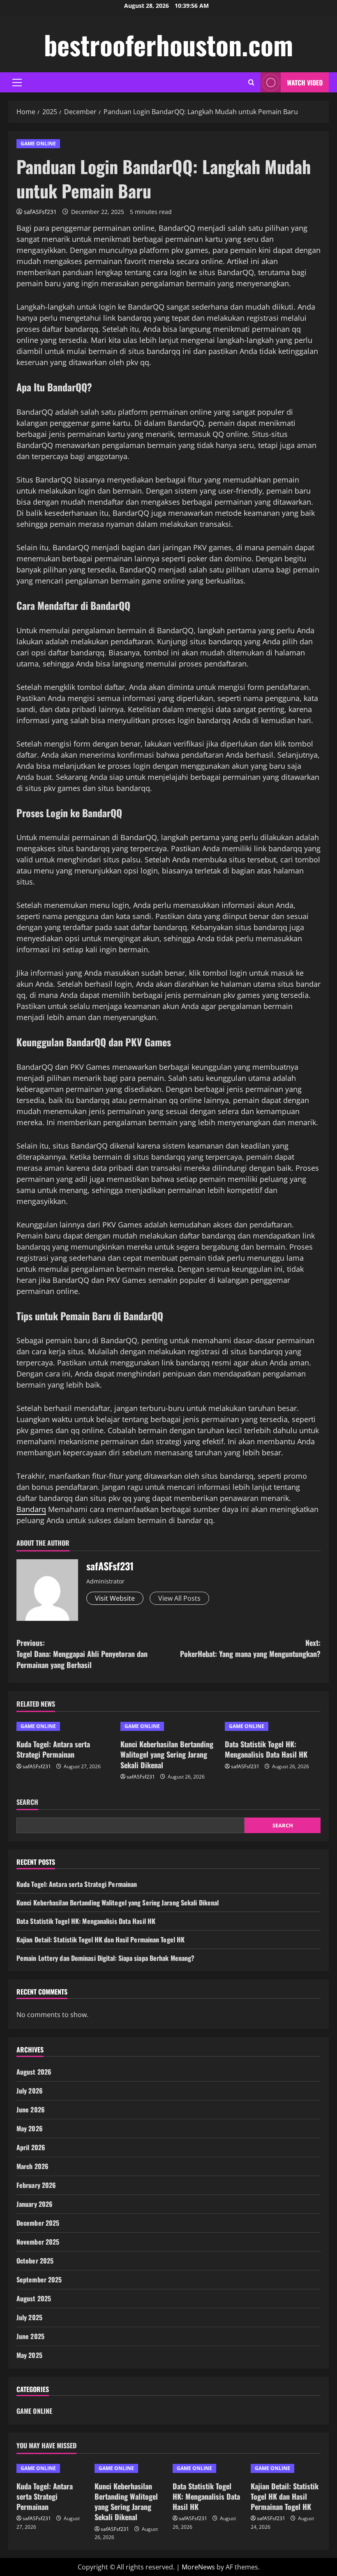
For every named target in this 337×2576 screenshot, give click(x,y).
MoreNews (198, 2567)
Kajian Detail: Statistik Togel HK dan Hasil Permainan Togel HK (100, 1939)
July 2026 (30, 2091)
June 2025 (30, 2336)
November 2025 (38, 2242)
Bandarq (31, 1509)
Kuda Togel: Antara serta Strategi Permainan (53, 1749)
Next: (250, 1648)
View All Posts (179, 1598)
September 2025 (39, 2280)
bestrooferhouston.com (168, 44)
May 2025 (29, 2355)
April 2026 (31, 2147)
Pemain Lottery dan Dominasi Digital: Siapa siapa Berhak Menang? (105, 1958)
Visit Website (115, 1598)
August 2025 (34, 2298)
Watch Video (305, 83)
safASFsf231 (40, 212)
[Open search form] (251, 82)
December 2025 (38, 2223)
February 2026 (36, 2185)
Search (27, 1802)
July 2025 (29, 2317)
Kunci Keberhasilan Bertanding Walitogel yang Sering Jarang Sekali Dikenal (167, 1754)
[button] (17, 83)
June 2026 (31, 2110)
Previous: (82, 1654)
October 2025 (35, 2261)
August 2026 (34, 2072)
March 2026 (32, 2166)
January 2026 (35, 2204)
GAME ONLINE (38, 144)
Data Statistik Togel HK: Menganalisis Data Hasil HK (266, 1749)
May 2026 (30, 2128)
